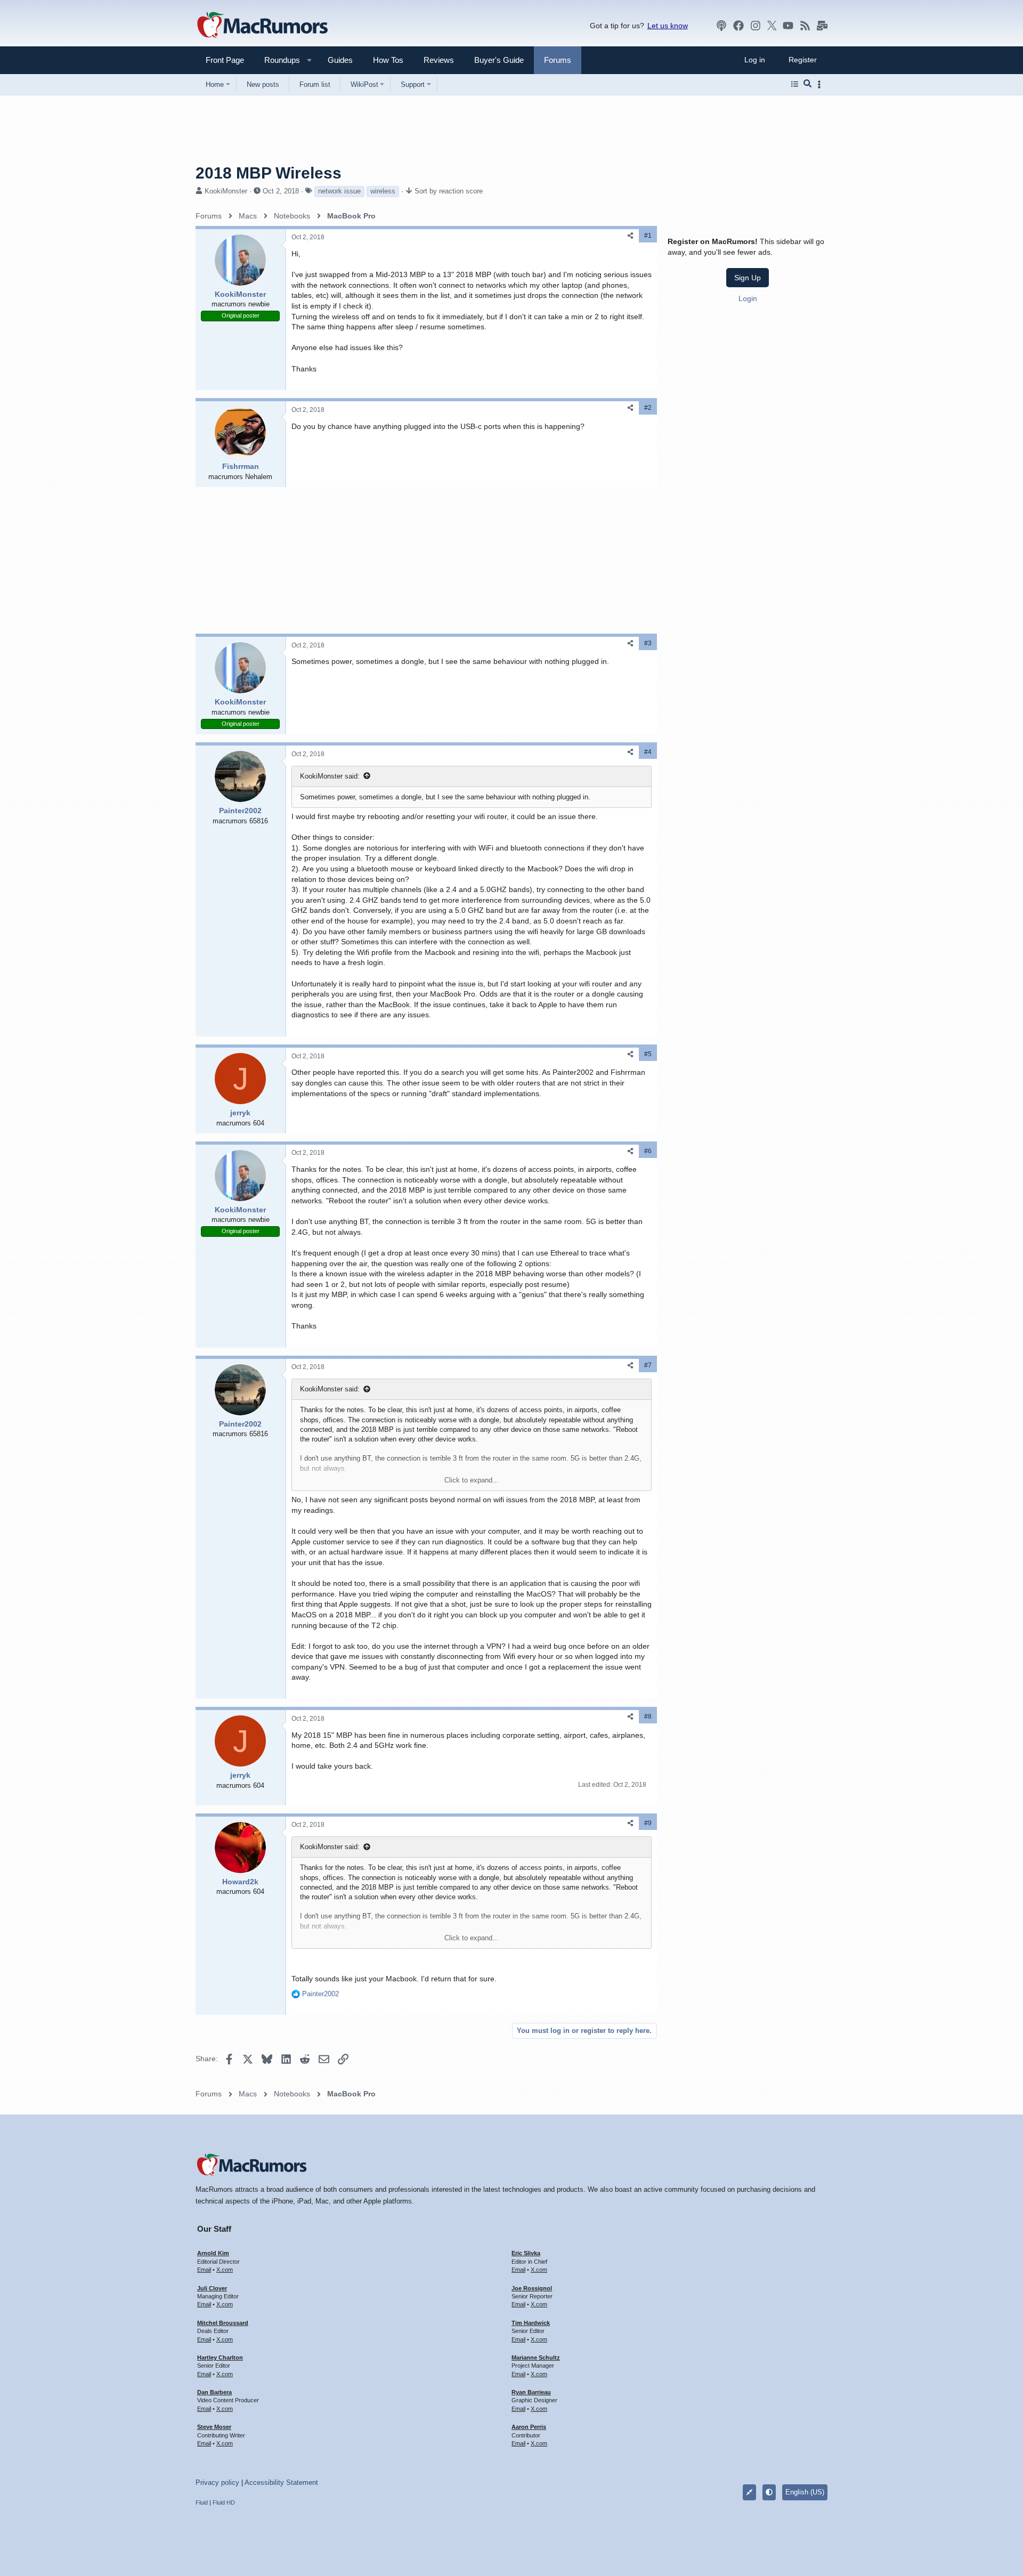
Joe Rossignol (532, 2288)
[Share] (630, 236)
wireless (383, 191)
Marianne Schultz (536, 2358)
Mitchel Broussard (223, 2323)
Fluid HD (224, 2502)
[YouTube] (788, 26)
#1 (648, 236)
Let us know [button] (668, 26)
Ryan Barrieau (531, 2392)
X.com (225, 2270)
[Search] (807, 84)
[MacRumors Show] (721, 26)
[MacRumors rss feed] (805, 26)
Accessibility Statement (281, 2482)
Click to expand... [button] (472, 1480)
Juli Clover (212, 2288)
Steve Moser (214, 2427)
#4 (648, 752)
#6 (648, 1151)
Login (748, 298)
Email (204, 2270)
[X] (772, 26)
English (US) (805, 2492)
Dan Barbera (214, 2392)
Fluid (202, 2502)
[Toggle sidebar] (821, 84)
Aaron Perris (529, 2427)
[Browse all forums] (795, 84)
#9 (648, 1823)
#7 (648, 1365)
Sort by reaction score (449, 191)
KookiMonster (226, 191)
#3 (648, 643)
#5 (648, 1054)
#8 (648, 1716)
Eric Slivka (526, 2253)
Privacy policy (217, 2482)
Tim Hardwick (531, 2323)
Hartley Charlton (220, 2358)
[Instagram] (756, 26)
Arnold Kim (213, 2253)
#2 (648, 408)
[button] (278, 60)
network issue (339, 191)
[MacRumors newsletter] (822, 26)
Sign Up (748, 277)
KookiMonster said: (330, 776)
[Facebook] (738, 26)
